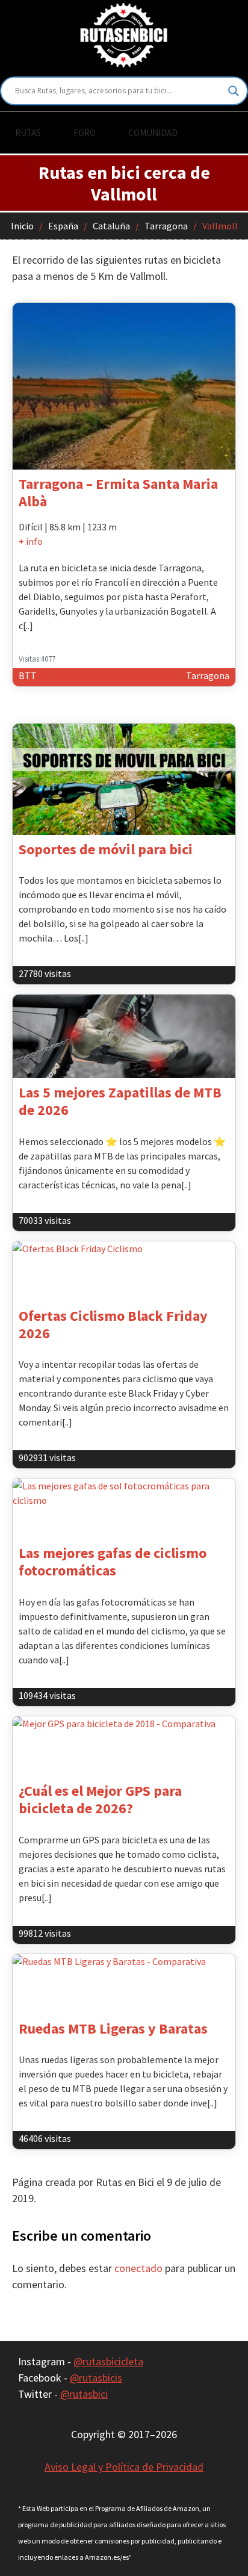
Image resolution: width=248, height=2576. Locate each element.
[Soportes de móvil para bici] (124, 779)
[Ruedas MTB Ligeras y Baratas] (124, 1984)
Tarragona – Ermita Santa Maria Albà (118, 492)
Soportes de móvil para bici (106, 849)
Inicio (22, 226)
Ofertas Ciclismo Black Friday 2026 (113, 1324)
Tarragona (166, 226)
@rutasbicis (96, 2378)
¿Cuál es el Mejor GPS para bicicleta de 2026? (100, 1799)
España (63, 226)
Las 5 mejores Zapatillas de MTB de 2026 (120, 1101)
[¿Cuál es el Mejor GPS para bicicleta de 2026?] (124, 1746)
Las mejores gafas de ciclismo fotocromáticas (113, 1562)
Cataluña (111, 226)
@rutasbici (84, 2394)
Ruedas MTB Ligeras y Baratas (113, 2028)
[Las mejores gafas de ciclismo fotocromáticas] (124, 1509)
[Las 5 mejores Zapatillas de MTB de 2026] (124, 1036)
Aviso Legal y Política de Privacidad (124, 2467)
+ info (31, 541)
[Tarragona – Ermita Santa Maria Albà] (124, 386)
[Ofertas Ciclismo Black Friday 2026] (124, 1271)
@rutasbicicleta (108, 2361)
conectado (138, 2268)
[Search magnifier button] (234, 91)
